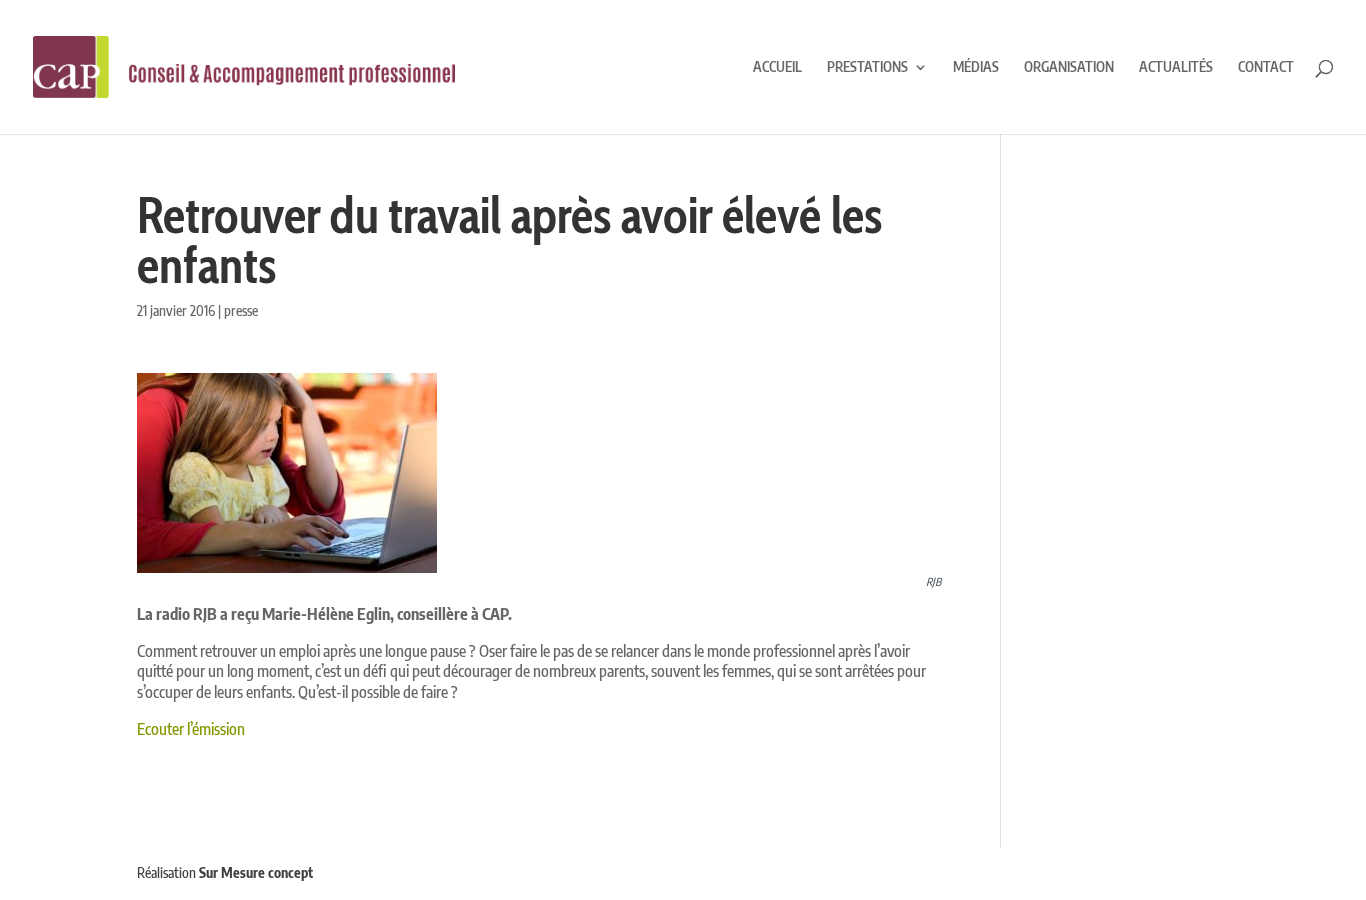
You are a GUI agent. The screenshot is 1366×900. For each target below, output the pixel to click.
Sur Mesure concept (256, 872)
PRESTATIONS (867, 67)
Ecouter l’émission (191, 729)
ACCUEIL (777, 67)
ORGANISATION (1069, 67)
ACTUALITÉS (1176, 67)
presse (241, 310)
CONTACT (1266, 67)
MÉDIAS (976, 67)
